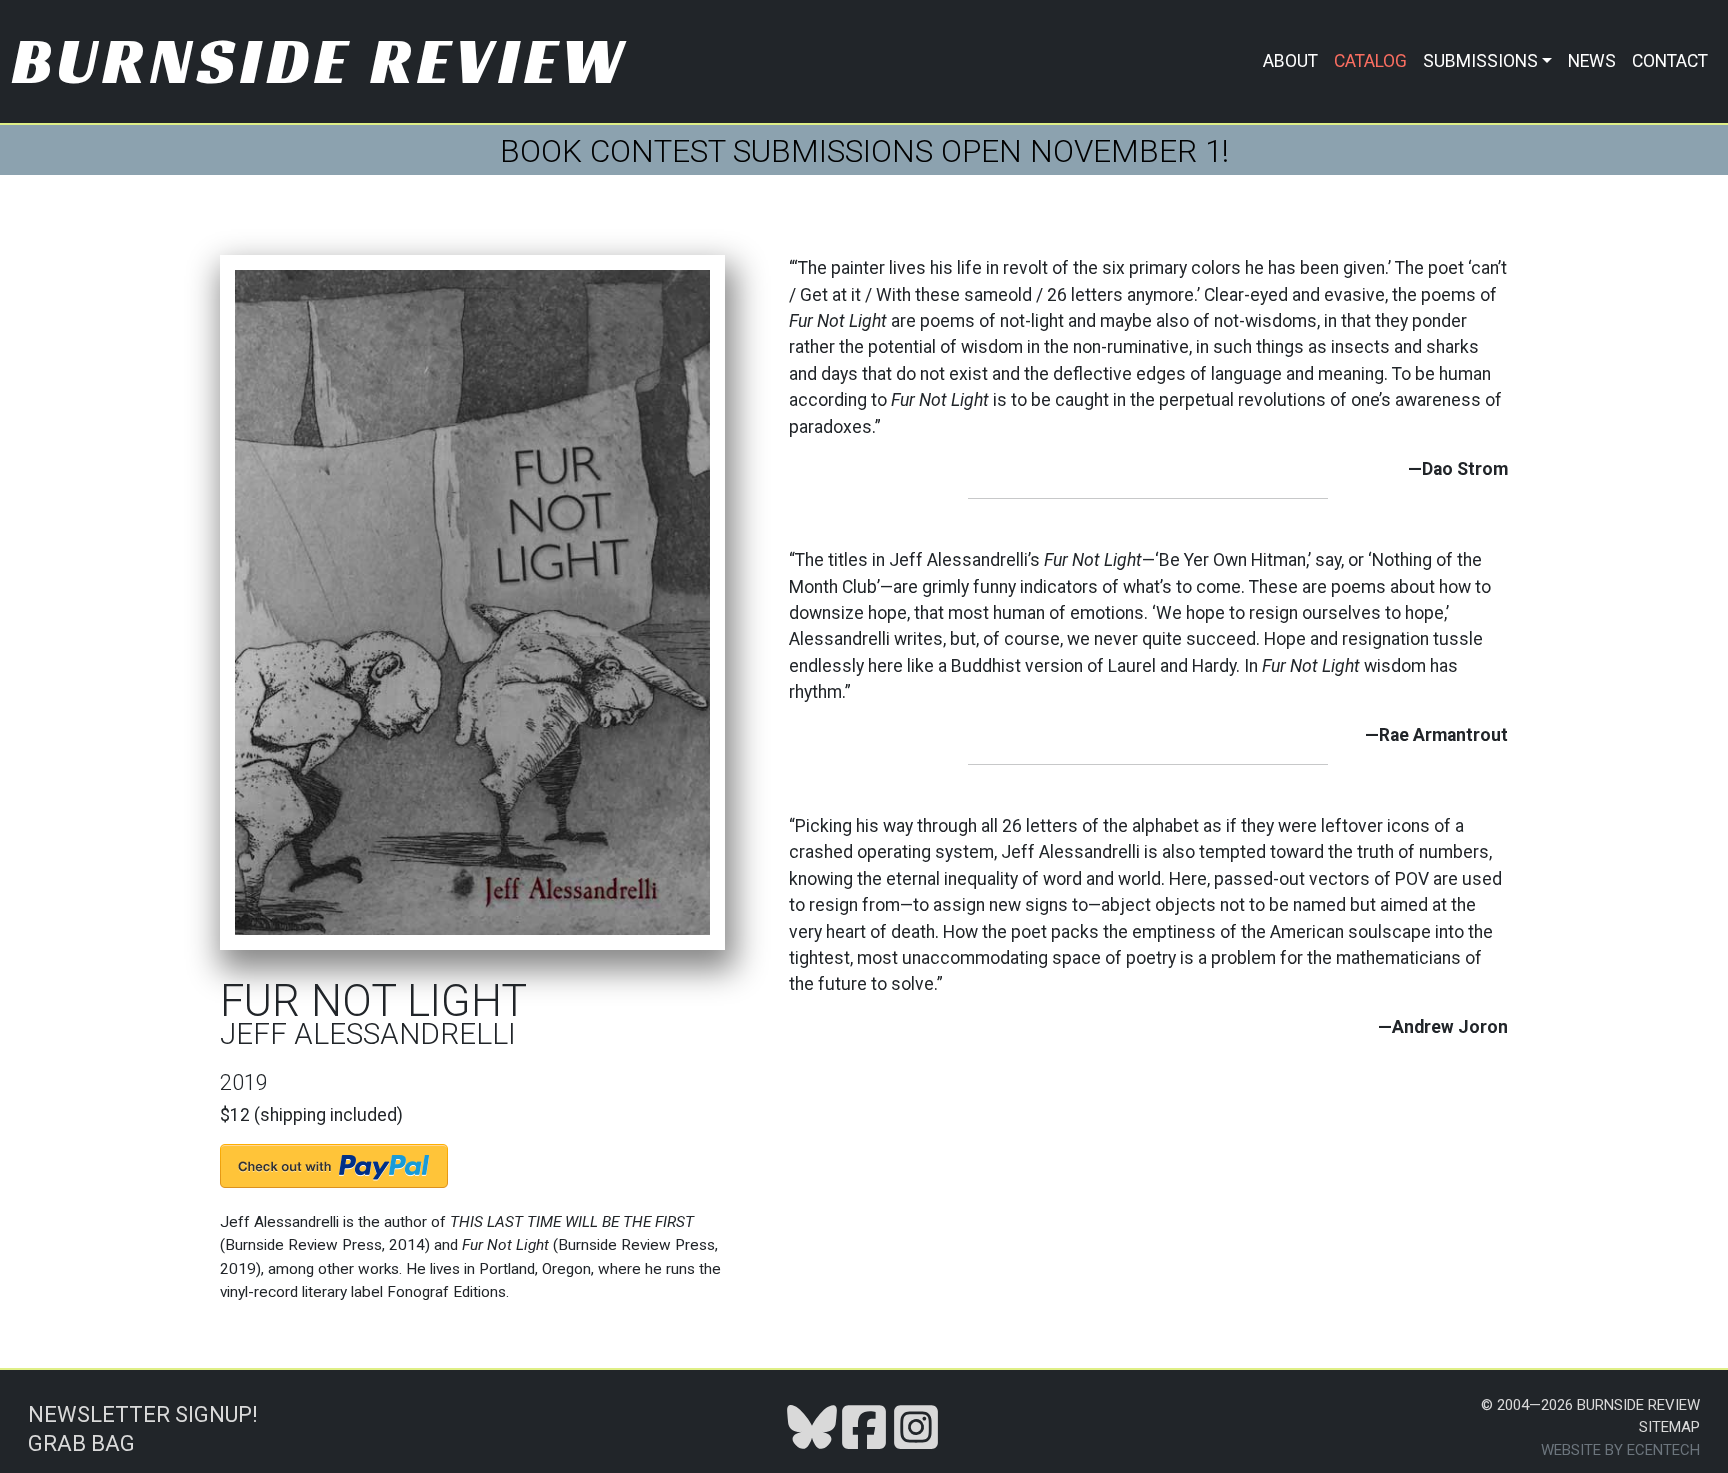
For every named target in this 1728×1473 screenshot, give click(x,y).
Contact (1670, 61)
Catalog (1370, 61)
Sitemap (1669, 1427)
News (1592, 61)
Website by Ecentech (1620, 1450)
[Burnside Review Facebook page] (864, 1426)
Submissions (1480, 61)
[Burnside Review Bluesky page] (812, 1426)
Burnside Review (320, 60)
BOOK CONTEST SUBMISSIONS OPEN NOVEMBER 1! (864, 151)
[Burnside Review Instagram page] (916, 1426)
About (1290, 61)
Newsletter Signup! (143, 1414)
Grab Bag (81, 1443)
